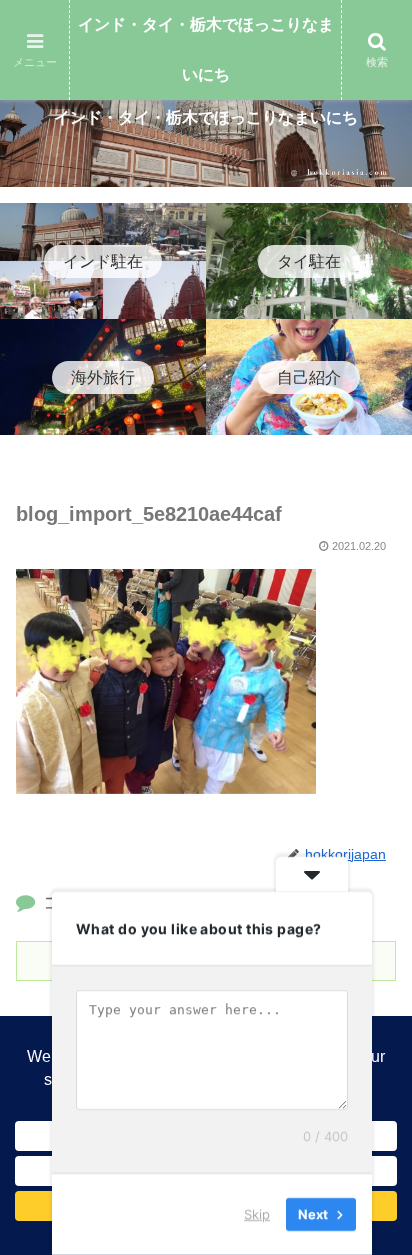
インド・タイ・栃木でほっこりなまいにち (206, 49)
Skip (257, 1214)
